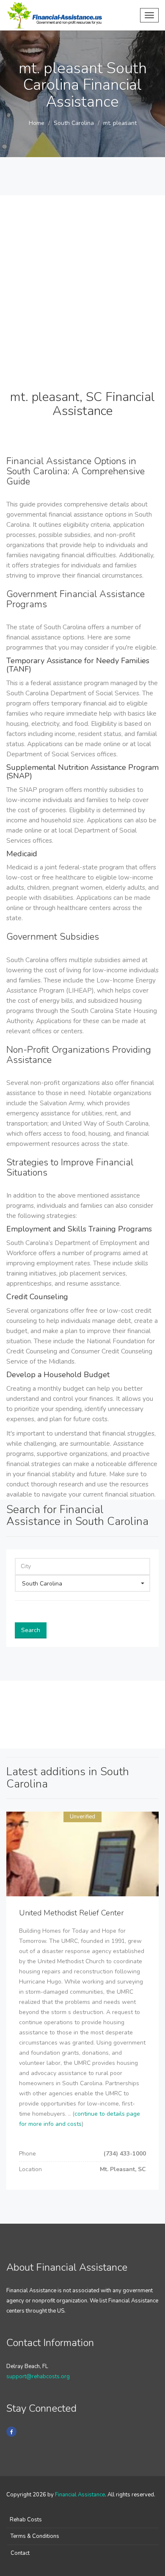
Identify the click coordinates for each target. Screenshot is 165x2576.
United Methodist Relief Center (71, 1913)
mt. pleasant (120, 123)
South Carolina (74, 123)
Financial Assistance (80, 2495)
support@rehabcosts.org (38, 2377)
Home (37, 123)
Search (31, 1630)
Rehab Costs (26, 2520)
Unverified (82, 1817)
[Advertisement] (82, 278)
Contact (20, 2553)
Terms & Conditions (35, 2536)
